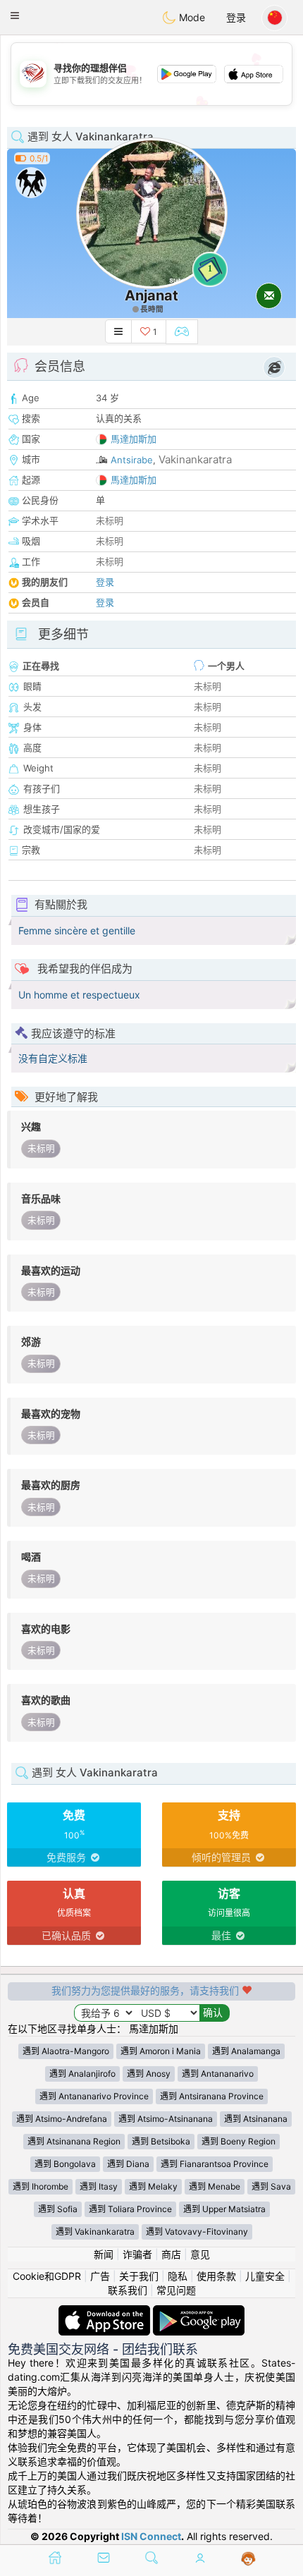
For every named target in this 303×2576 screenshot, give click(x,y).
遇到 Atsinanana (256, 2119)
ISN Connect (151, 2536)
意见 (200, 2254)
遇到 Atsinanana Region (74, 2141)
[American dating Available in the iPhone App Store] (106, 2312)
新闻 (104, 2254)
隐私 (178, 2276)
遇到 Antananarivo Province (94, 2096)
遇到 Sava (271, 2186)
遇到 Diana (128, 2164)
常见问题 (176, 2290)
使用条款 (216, 2276)
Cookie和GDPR (47, 2276)
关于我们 (139, 2276)
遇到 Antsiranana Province (212, 2096)
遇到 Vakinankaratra (95, 2232)
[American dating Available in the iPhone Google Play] (199, 2312)
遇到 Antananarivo (218, 2074)
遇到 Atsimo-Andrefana (62, 2119)
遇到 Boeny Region (239, 2141)
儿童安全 (265, 2276)
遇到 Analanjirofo (82, 2074)
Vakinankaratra (195, 459)
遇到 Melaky (153, 2186)
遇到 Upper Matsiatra (224, 2209)
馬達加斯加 (134, 439)
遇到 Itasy (99, 2186)
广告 (100, 2276)
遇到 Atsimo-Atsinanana (166, 2119)
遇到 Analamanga (246, 2051)
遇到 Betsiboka (161, 2141)
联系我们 (128, 2290)
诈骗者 (137, 2254)
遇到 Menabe (215, 2186)
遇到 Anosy (149, 2074)
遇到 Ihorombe (41, 2186)
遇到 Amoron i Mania (161, 2051)
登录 (236, 17)
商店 (171, 2254)
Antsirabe (132, 460)
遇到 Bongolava (65, 2164)
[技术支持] (248, 2559)
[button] (15, 16)
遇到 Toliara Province (130, 2209)
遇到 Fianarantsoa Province (215, 2164)
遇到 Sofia (58, 2209)
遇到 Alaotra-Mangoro (66, 2051)
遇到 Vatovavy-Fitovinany (197, 2232)
